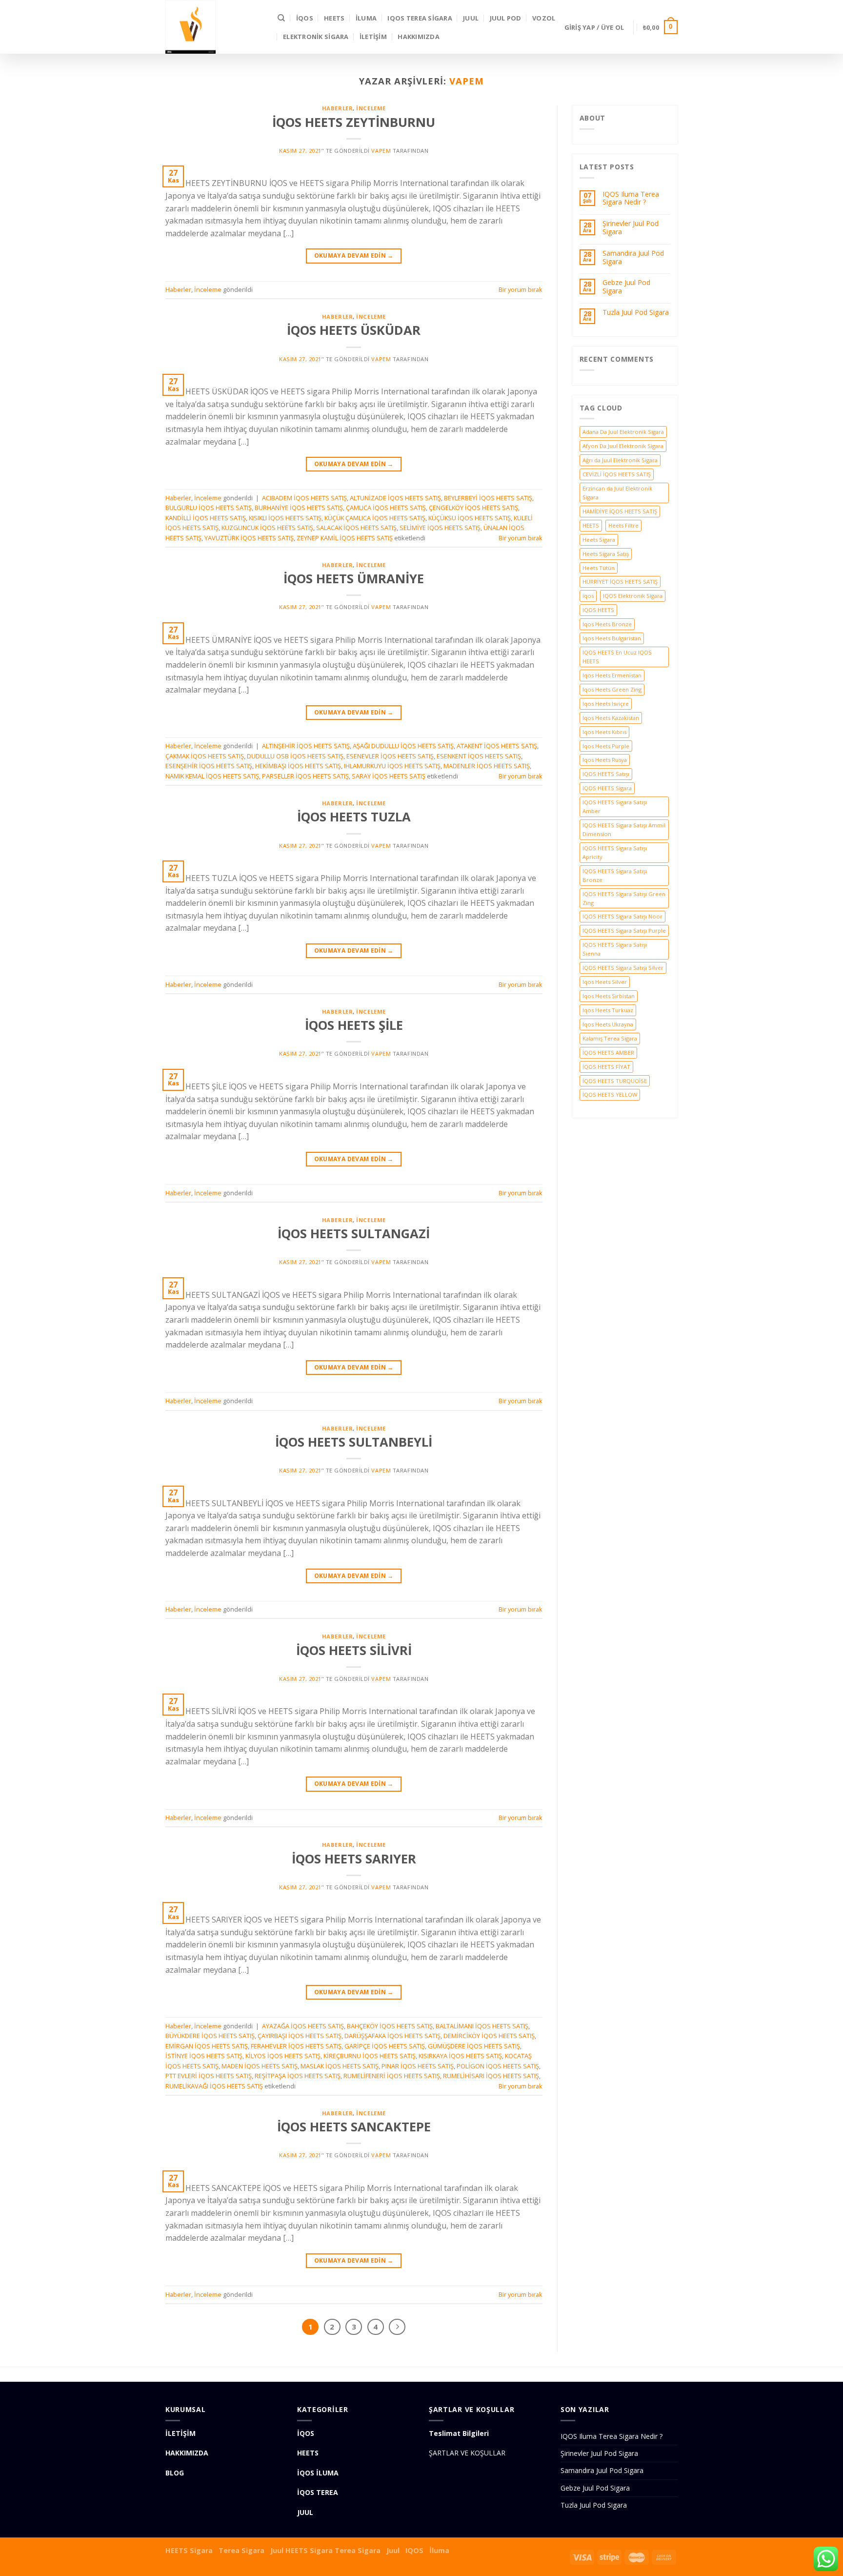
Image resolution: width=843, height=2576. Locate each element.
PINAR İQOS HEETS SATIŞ (418, 2066)
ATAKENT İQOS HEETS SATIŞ (497, 746)
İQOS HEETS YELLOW (610, 1094)
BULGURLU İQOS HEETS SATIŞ (209, 508)
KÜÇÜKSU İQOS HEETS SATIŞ (470, 518)
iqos (588, 596)
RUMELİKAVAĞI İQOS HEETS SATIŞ (214, 2086)
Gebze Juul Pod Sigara (626, 287)
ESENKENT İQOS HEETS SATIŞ (479, 756)
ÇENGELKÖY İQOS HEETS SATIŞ (473, 508)
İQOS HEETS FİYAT (606, 1067)
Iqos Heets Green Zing (612, 689)
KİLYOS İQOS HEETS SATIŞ (283, 2056)
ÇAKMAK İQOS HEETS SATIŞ (205, 756)
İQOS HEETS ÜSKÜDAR (354, 330)
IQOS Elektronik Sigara (633, 596)
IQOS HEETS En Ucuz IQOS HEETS (617, 657)
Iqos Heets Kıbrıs (604, 732)
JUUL (471, 18)
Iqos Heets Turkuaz (608, 1010)
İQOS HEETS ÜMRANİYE (354, 579)
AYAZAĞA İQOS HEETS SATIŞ (303, 2026)
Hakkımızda (419, 37)
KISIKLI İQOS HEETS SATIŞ (285, 518)
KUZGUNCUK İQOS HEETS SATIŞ (267, 528)
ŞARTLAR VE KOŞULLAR (467, 2453)
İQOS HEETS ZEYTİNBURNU (354, 122)
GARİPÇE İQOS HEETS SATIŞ (385, 2046)
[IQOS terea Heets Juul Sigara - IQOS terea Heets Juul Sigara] (214, 27)
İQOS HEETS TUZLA (354, 817)
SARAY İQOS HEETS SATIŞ (389, 776)
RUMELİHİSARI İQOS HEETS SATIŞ (491, 2076)
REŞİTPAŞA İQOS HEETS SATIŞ (298, 2076)
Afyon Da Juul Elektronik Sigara (623, 446)
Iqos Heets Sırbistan (609, 996)
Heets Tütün (599, 568)
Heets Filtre (623, 525)
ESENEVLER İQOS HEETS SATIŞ (390, 756)
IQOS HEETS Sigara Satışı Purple (624, 930)
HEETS (334, 18)
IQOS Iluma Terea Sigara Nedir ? (631, 199)
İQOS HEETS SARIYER (354, 1859)
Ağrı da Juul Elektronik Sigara (620, 460)
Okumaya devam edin (354, 256)
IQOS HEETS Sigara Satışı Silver (623, 968)
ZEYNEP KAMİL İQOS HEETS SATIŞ (345, 538)
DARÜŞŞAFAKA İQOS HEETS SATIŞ (392, 2036)
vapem (467, 81)
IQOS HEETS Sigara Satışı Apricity (615, 852)
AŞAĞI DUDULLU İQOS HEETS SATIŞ (403, 746)
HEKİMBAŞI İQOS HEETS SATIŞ (298, 766)
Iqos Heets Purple (606, 746)
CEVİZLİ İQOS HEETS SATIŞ (617, 474)
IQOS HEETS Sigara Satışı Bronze (615, 875)
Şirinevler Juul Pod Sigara (631, 228)
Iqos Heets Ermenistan (612, 675)
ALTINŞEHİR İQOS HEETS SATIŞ (306, 746)
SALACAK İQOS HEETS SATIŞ (356, 528)
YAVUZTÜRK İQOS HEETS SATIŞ (249, 538)
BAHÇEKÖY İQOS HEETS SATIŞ (390, 2026)
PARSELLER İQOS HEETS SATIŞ (305, 776)
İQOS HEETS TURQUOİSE (615, 1081)
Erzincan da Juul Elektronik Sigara (617, 493)
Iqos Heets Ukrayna (608, 1024)
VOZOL (544, 18)
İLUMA (366, 18)
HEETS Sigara (189, 2550)
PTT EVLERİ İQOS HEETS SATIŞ (209, 2076)
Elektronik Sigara (316, 37)
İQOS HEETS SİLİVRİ (354, 1650)
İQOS (305, 18)
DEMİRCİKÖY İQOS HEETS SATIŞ (489, 2036)
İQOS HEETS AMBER (608, 1053)
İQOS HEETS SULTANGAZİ (354, 1234)
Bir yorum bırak (521, 289)
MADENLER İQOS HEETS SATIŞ (487, 766)
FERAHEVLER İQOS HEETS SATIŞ (296, 2046)
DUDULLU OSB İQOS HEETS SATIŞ (295, 756)
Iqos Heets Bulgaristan (612, 638)
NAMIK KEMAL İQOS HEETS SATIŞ (212, 776)
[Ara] (281, 18)
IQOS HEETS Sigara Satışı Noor (622, 916)
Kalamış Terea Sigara (610, 1038)
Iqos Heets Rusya (605, 760)
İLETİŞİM (373, 37)
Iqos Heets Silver (605, 982)
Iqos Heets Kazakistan (611, 718)
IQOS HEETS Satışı (606, 774)
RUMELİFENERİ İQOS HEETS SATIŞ (392, 2076)
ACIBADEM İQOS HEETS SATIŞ (304, 498)
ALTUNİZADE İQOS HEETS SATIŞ (395, 498)
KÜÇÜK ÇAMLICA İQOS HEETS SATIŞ (375, 518)
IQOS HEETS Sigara (607, 788)
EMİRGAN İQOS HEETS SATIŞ (207, 2046)
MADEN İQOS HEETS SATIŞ (260, 2066)
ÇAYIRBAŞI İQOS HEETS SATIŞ (300, 2036)
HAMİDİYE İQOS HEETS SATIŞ (620, 511)
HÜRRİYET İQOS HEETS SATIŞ (620, 582)
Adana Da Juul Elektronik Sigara (623, 432)
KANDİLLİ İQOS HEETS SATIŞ (206, 518)
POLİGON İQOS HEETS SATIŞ (498, 2066)
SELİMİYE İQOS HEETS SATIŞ (440, 528)
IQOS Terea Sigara (420, 18)
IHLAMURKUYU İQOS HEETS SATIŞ (392, 766)
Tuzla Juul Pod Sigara (636, 313)
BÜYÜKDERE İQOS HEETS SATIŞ (210, 2036)
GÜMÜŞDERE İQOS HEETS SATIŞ (474, 2046)
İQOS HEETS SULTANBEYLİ (354, 1442)
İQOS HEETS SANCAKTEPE (354, 2127)
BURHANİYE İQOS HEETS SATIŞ (299, 508)
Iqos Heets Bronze (607, 624)
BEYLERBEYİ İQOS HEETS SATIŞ (488, 498)
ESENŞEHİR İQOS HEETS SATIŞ (209, 766)
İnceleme (371, 108)
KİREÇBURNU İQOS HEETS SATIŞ (370, 2056)
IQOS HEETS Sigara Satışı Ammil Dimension (624, 829)
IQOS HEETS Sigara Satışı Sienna (615, 949)
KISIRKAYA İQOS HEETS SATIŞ (460, 2056)
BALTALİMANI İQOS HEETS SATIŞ (482, 2026)
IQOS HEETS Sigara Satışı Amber (615, 807)
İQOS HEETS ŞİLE (354, 1025)
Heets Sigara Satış (606, 554)
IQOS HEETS (598, 610)
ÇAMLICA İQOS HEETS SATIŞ (386, 508)
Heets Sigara (599, 540)
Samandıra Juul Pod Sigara (633, 258)
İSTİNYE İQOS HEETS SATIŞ (204, 2056)
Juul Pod (506, 18)
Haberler (337, 108)
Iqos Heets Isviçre (606, 704)
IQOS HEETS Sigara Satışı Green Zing (624, 898)
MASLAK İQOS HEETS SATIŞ (340, 2066)
